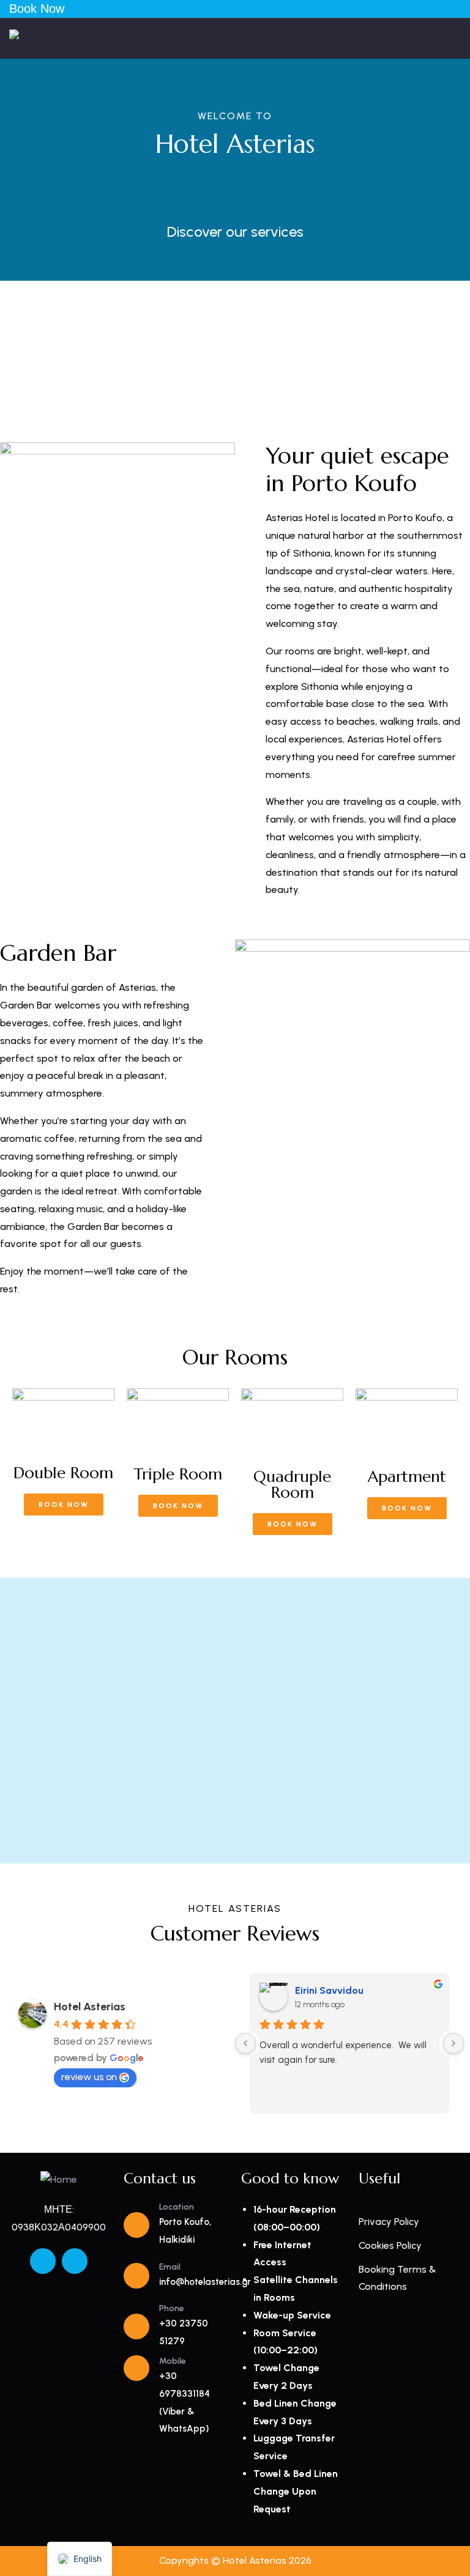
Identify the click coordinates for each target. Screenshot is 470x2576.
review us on (89, 2077)
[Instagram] (75, 2261)
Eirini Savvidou (329, 1990)
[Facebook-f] (43, 2261)
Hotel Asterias (90, 2007)
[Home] (28, 38)
